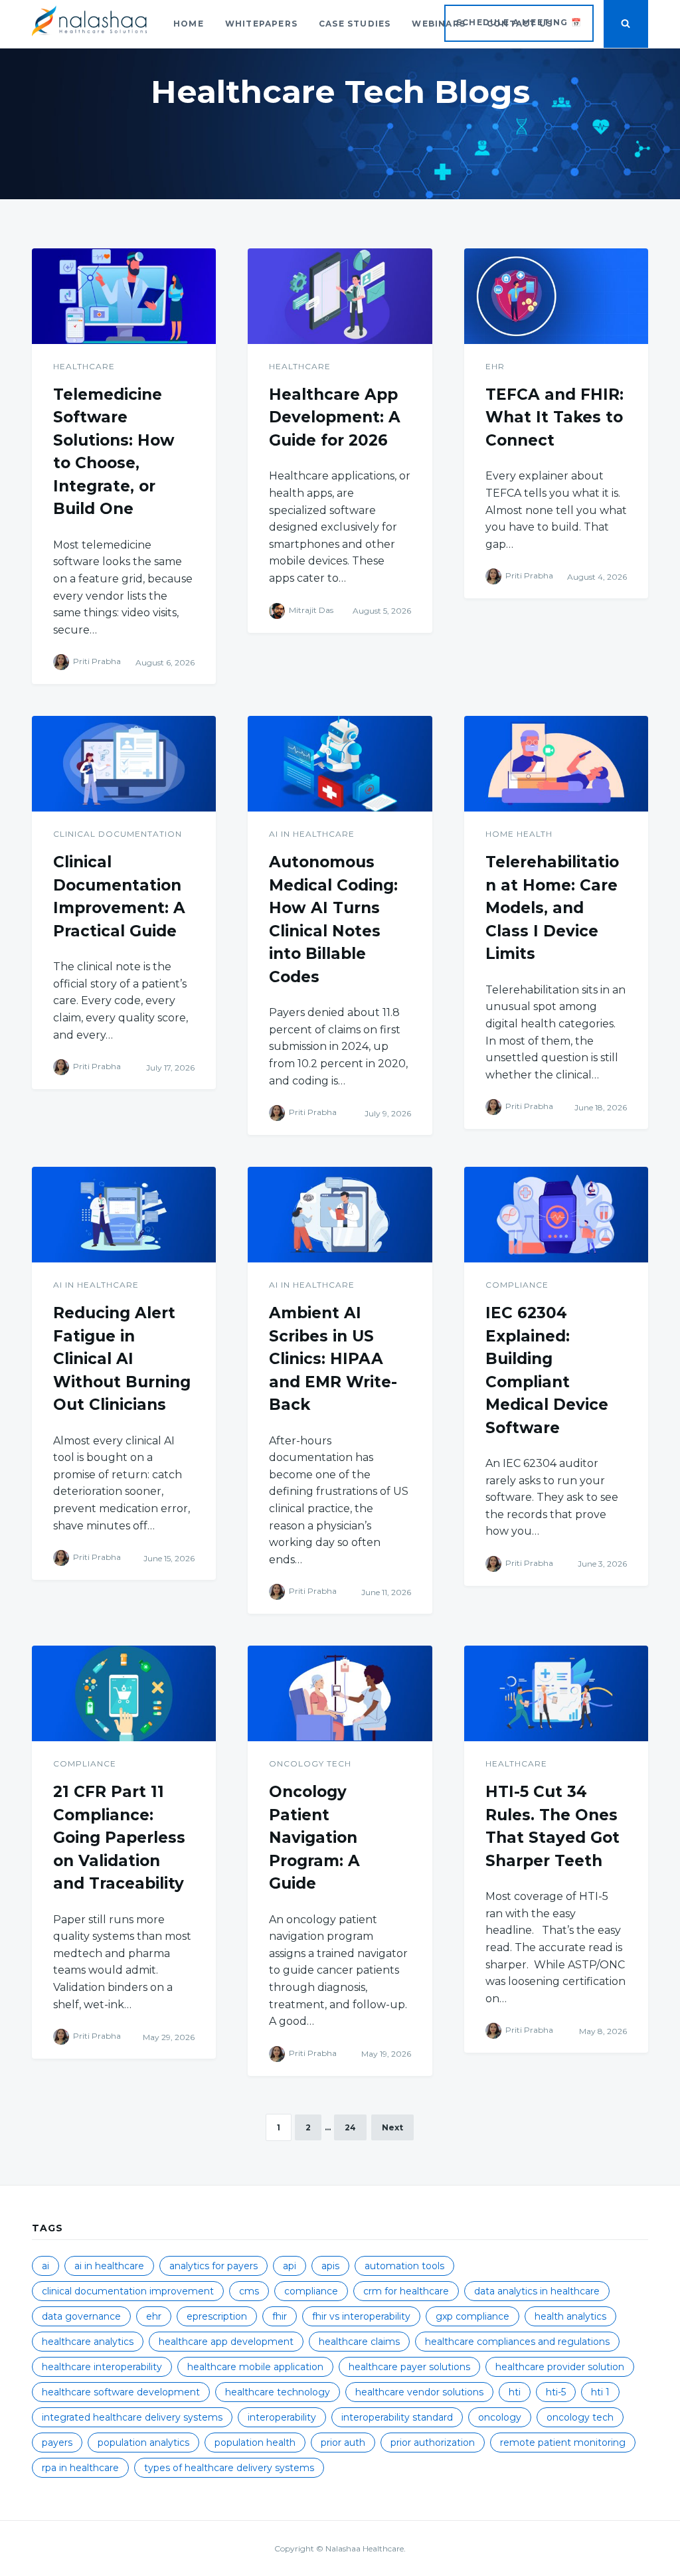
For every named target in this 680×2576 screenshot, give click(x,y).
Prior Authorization (433, 2443)
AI (45, 2266)
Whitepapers (261, 24)
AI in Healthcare (312, 834)
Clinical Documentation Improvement (128, 2291)
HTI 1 (600, 2392)
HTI (515, 2392)
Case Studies (355, 24)
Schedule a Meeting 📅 (519, 22)
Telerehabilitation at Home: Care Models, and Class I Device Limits (552, 908)
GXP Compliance (472, 2316)
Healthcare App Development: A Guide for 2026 (335, 417)
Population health (255, 2443)
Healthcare (84, 366)
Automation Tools (404, 2266)
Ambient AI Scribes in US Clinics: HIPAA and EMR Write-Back (333, 1359)
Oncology (500, 2417)
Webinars (439, 24)
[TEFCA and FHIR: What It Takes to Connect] (556, 296)
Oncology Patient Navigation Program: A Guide (314, 1838)
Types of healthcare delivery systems (229, 2468)
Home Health (519, 834)
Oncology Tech (310, 1763)
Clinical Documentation (118, 834)
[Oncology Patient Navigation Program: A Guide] (340, 1693)
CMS (249, 2291)
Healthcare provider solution (560, 2367)
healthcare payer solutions (409, 2367)
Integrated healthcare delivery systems (132, 2417)
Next (392, 2127)
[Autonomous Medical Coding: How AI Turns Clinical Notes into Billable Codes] (340, 764)
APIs (330, 2266)
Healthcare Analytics (88, 2342)
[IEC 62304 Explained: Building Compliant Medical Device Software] (556, 1215)
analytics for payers (213, 2266)
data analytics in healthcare (537, 2291)
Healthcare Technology (278, 2392)
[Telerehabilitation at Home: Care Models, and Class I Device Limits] (556, 764)
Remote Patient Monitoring (563, 2443)
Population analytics (143, 2443)
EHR (495, 366)
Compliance (517, 1285)
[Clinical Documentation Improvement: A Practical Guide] (124, 764)
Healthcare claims (359, 2342)
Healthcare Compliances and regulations (517, 2342)
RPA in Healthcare (80, 2468)
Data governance (81, 2316)
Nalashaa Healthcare (365, 2548)
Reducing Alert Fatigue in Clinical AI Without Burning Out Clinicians (122, 1359)
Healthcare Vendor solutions (419, 2392)
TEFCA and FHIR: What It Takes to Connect (554, 417)
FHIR (280, 2316)
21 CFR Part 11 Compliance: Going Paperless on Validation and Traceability (119, 1838)
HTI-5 (556, 2392)
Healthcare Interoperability (102, 2367)
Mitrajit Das (311, 610)
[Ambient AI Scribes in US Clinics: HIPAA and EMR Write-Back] (340, 1215)
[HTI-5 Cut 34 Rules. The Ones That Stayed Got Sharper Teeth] (556, 1693)
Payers (57, 2443)
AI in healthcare (109, 2266)
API (290, 2266)
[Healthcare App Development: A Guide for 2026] (340, 296)
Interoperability (282, 2417)
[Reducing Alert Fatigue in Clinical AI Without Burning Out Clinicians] (124, 1215)
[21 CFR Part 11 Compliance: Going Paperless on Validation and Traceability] (124, 1693)
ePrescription (217, 2316)
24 (350, 2127)
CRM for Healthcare (406, 2291)
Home (189, 24)
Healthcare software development (121, 2392)
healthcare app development (226, 2342)
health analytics (570, 2316)
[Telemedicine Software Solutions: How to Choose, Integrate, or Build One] (124, 296)
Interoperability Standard (397, 2417)
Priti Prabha (97, 662)
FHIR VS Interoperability (361, 2316)
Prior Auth (343, 2443)
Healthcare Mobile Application (255, 2367)
